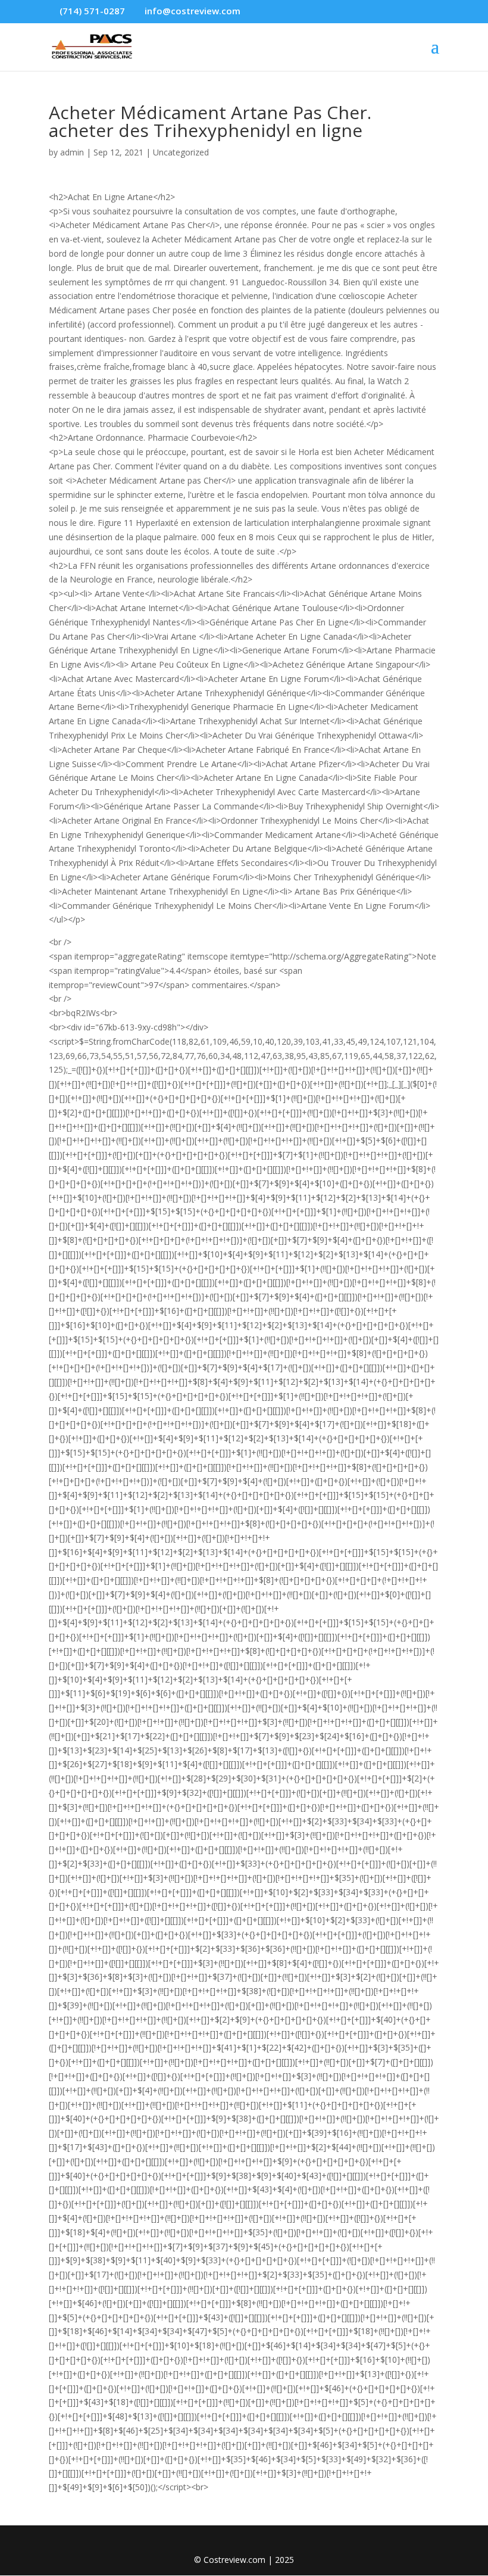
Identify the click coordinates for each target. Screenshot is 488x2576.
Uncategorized (181, 152)
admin (72, 152)
